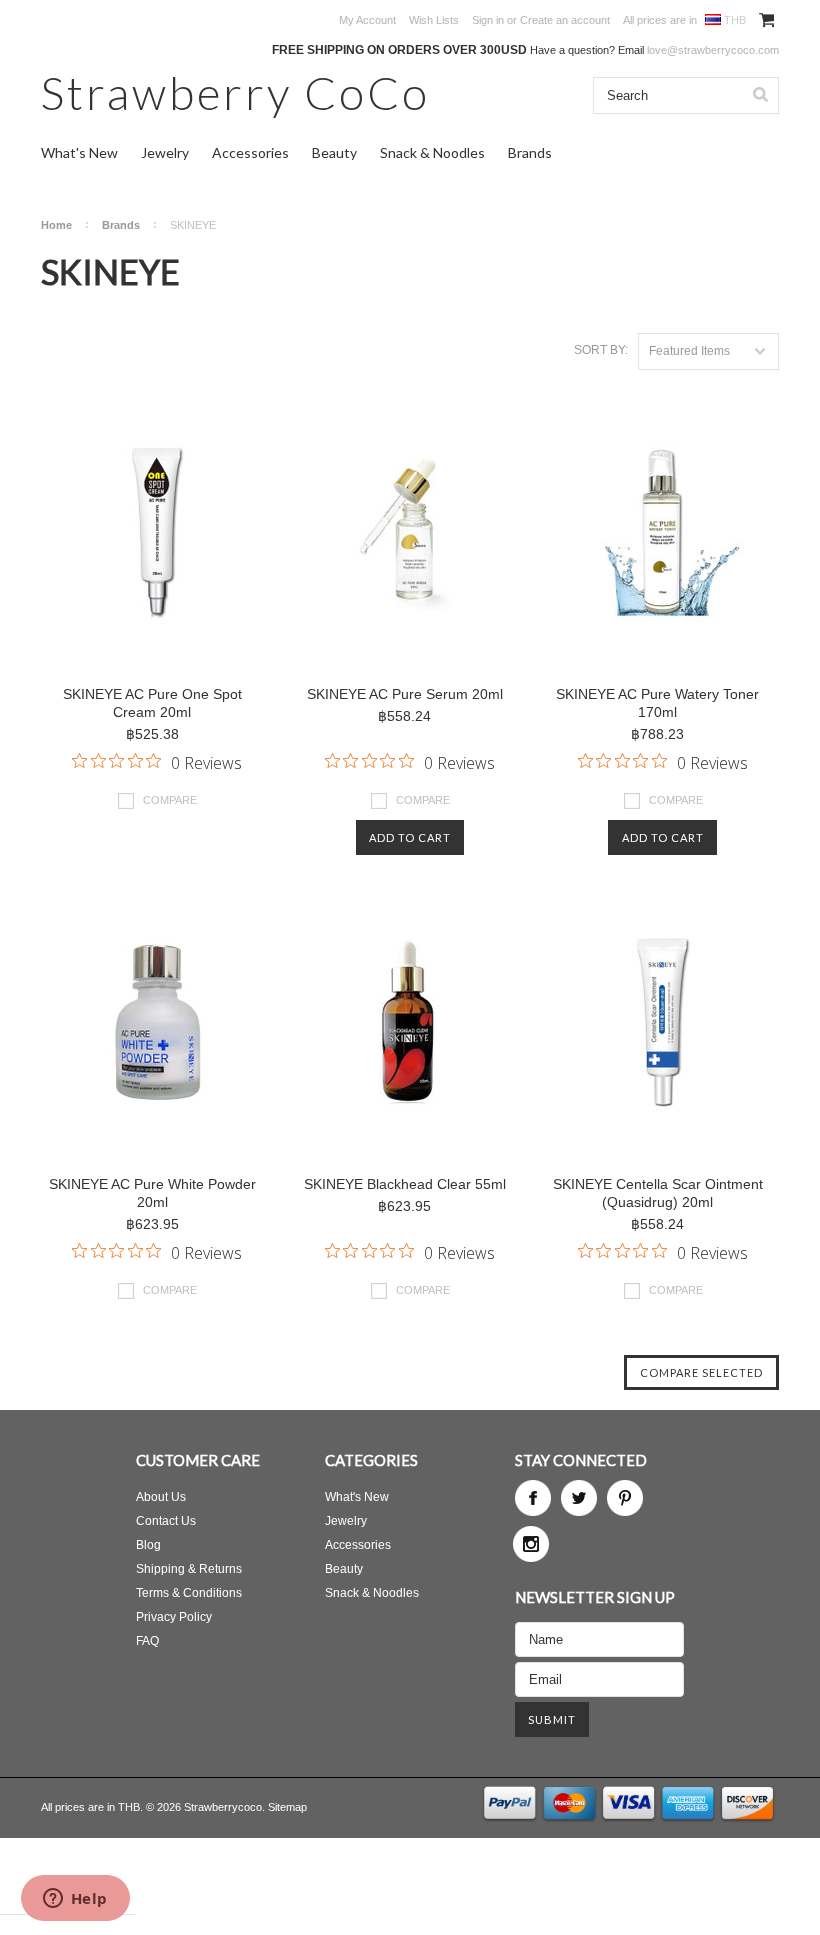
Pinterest (625, 1498)
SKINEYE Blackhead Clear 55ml (405, 1184)
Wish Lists (434, 20)
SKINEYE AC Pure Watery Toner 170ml (657, 703)
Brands (530, 152)
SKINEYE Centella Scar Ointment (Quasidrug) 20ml (658, 1193)
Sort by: (601, 350)
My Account (367, 20)
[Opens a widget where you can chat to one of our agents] (75, 1900)
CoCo (235, 92)
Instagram (531, 1544)
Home (56, 225)
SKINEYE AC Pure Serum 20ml (405, 694)
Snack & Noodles (432, 152)
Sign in (488, 20)
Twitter (579, 1498)
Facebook (533, 1498)
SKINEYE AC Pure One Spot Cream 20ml (152, 703)
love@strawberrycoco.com (713, 50)
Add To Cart (410, 837)
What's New (79, 152)
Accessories (250, 152)
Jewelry (165, 152)
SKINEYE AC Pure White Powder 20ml (152, 1193)
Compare (170, 800)
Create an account (565, 20)
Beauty (334, 152)
